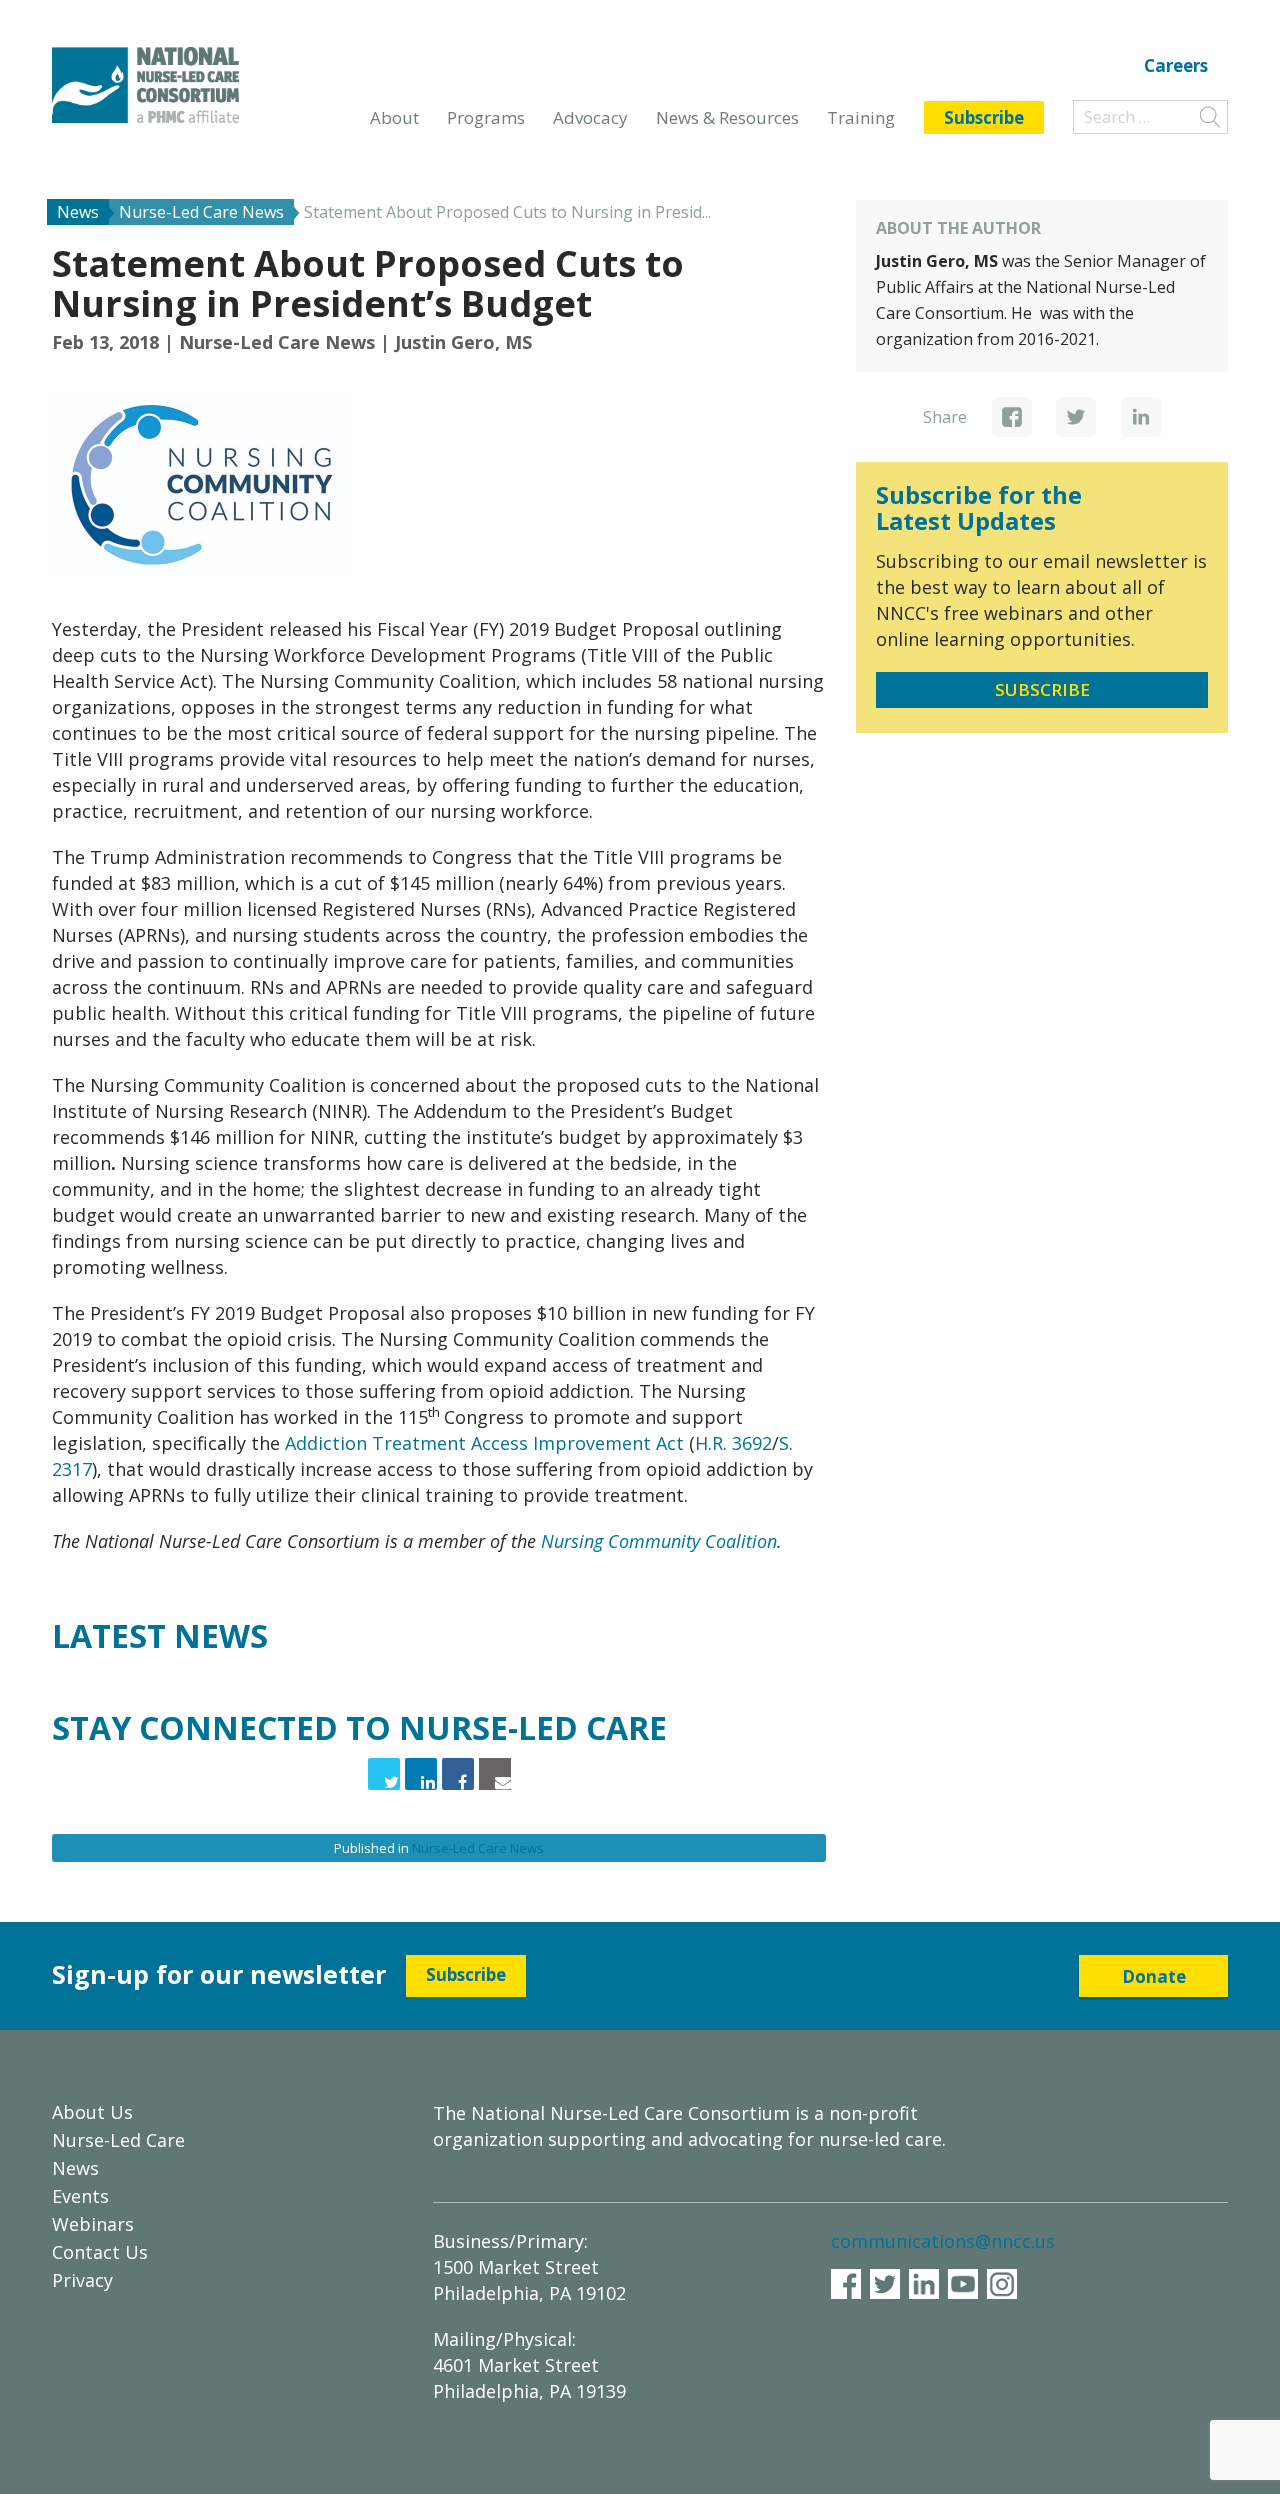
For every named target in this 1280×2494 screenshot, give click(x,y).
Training (861, 117)
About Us (92, 2112)
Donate (1154, 1976)
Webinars (93, 2224)
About (394, 117)
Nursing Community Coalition (659, 1541)
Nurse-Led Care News (277, 342)
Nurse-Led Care (118, 2140)
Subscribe (984, 117)
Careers (1176, 67)
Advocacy (590, 117)
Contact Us (100, 2252)
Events (80, 2196)
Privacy (82, 2280)
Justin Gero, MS (463, 342)
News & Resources (727, 117)
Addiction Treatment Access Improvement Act (484, 1443)
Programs (486, 117)
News (75, 2168)
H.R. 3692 (733, 1443)
